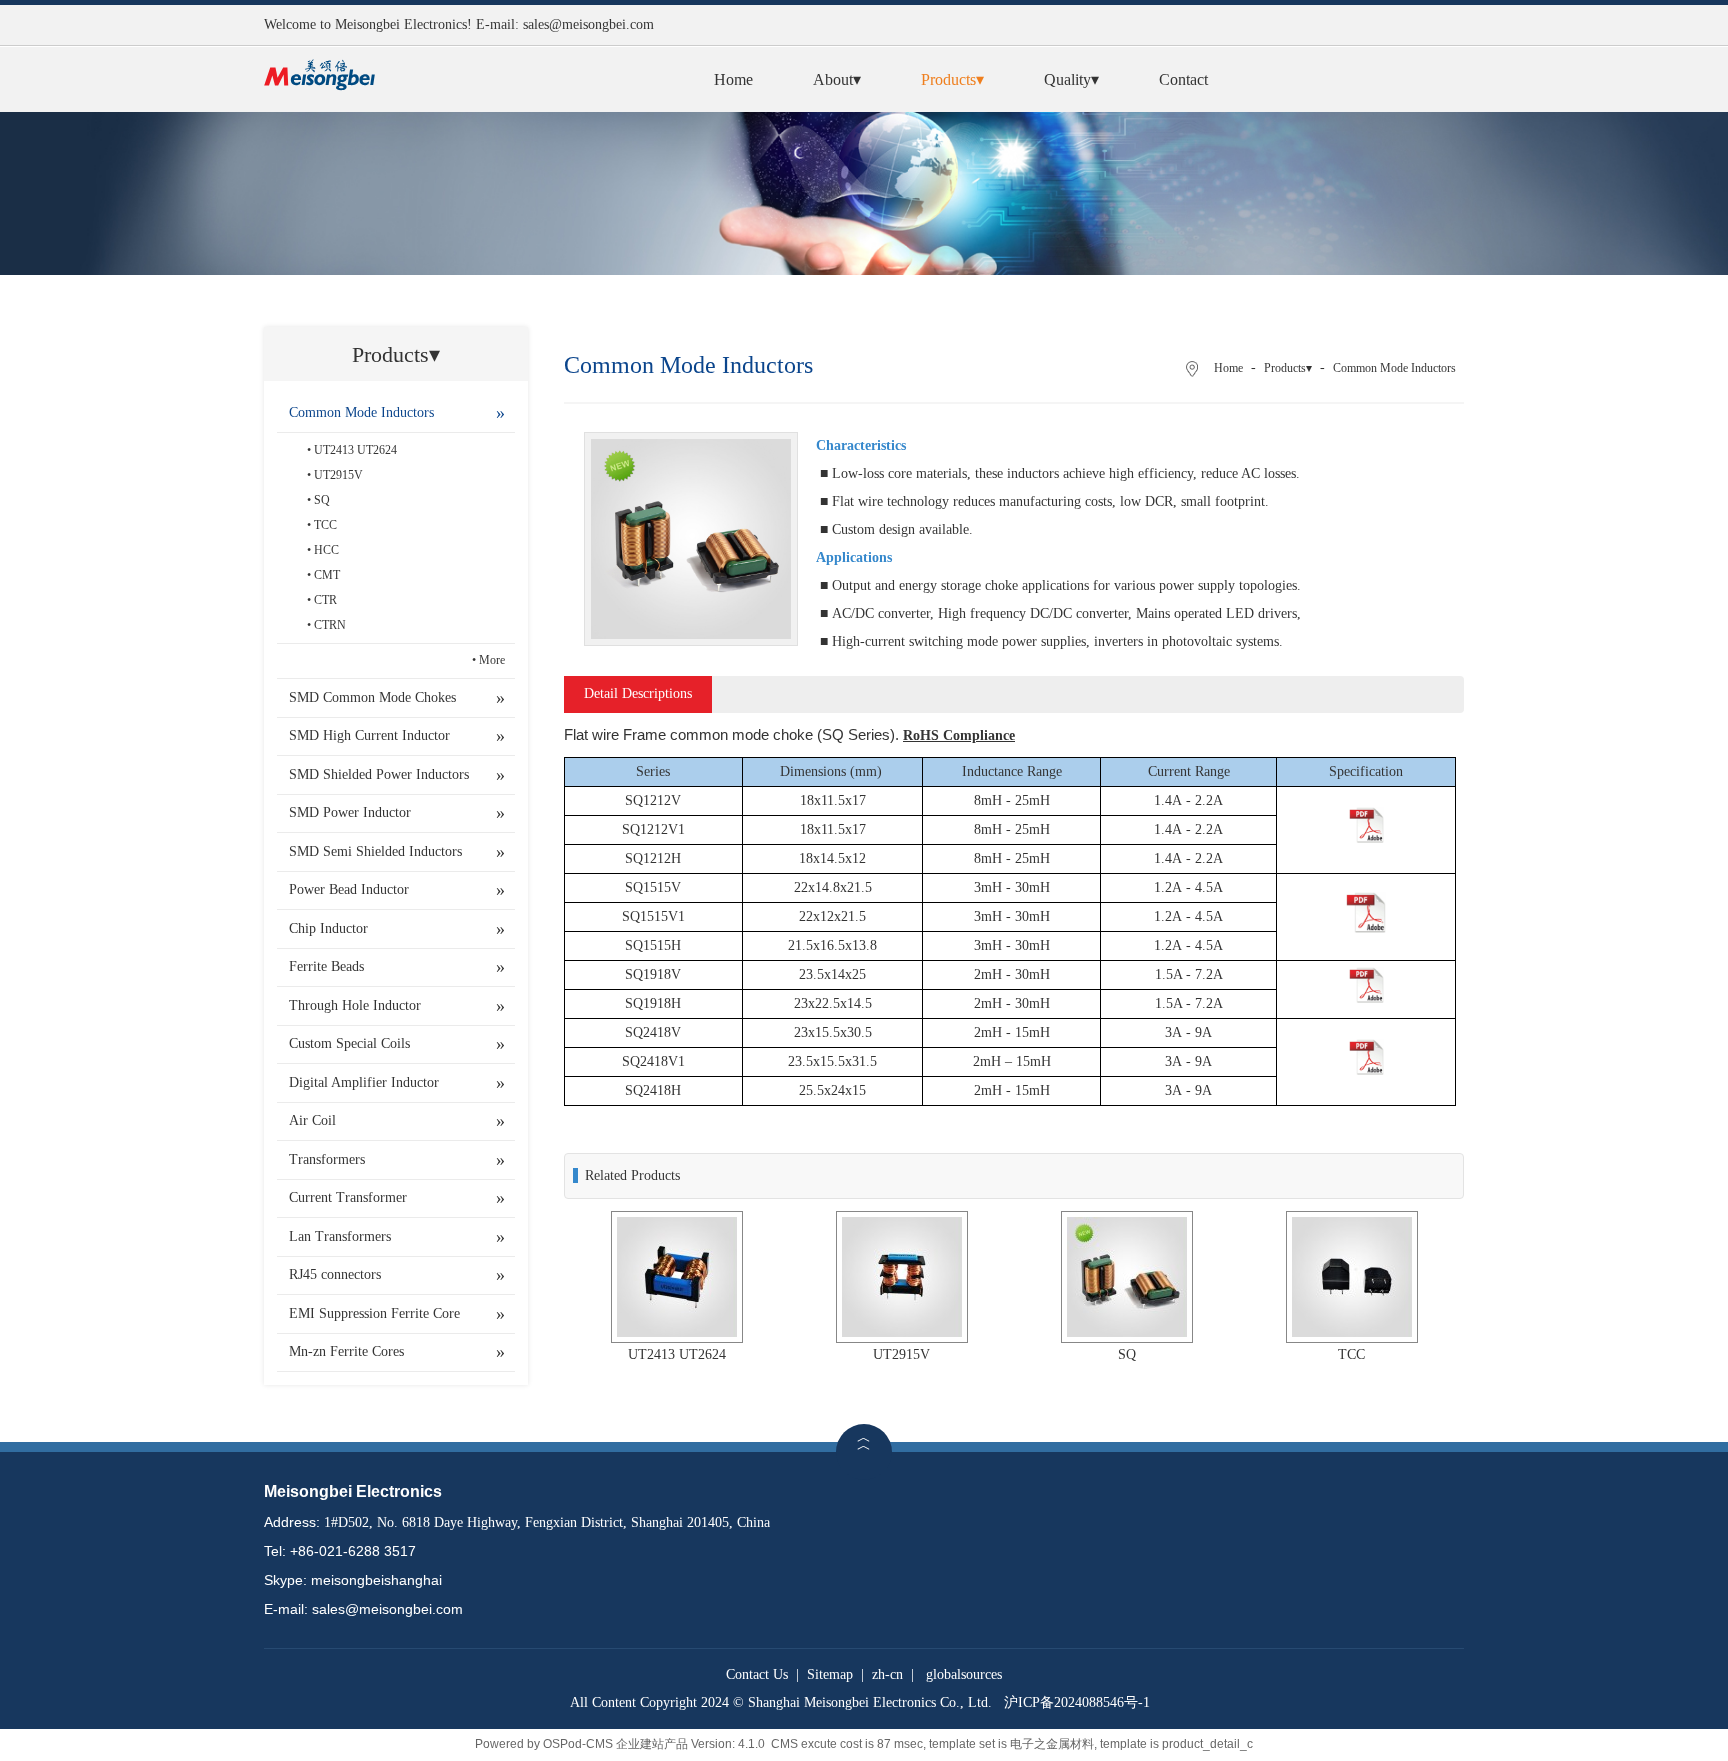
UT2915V (338, 475)
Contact (1183, 79)
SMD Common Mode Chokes (372, 697)
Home (733, 79)
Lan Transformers (340, 1236)
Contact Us (757, 1674)
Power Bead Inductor (349, 889)
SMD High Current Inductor (369, 735)
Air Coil (312, 1120)
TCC (325, 525)
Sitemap (830, 1674)
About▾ (837, 79)
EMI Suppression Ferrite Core (374, 1313)
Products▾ (952, 79)
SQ (322, 500)
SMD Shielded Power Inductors (379, 774)
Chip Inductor (328, 928)
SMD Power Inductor (350, 812)
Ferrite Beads (326, 966)
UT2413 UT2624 (355, 450)
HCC (326, 550)
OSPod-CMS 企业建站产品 (615, 1744)
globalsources (964, 1674)
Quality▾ (1071, 79)
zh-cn (887, 1674)
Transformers (327, 1159)
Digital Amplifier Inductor (364, 1082)
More (492, 660)
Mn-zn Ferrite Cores (346, 1351)
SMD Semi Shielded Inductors (375, 851)
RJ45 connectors (335, 1274)
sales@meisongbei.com (588, 24)
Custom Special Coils (349, 1043)
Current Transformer (348, 1197)
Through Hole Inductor (355, 1005)
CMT (327, 575)
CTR (325, 600)
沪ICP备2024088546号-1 (1077, 1702)
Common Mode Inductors (361, 412)
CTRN (330, 625)
